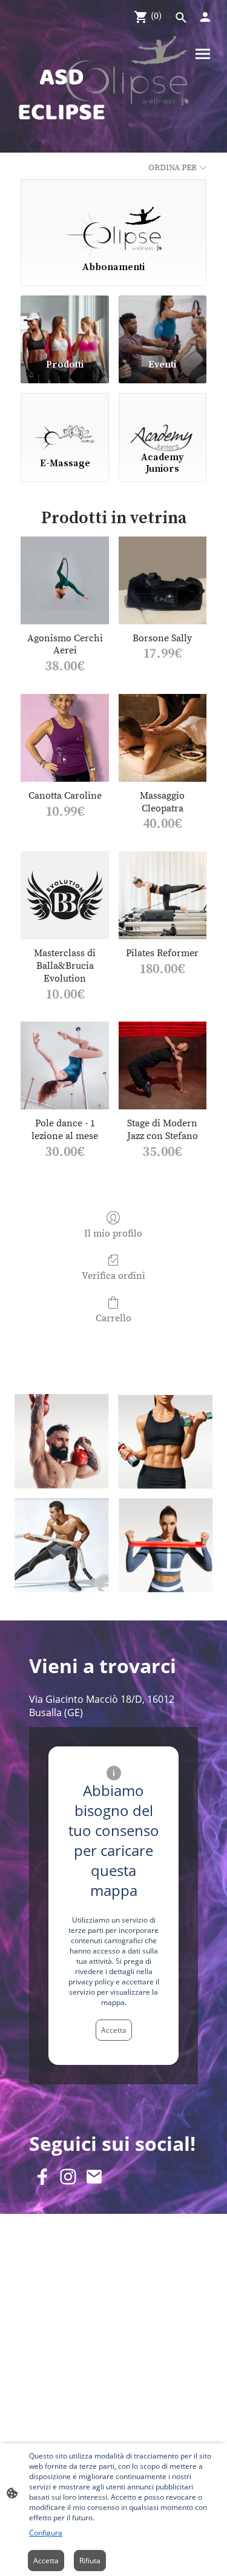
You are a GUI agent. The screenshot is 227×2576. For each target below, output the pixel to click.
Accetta (114, 2030)
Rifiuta (90, 2561)
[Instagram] (68, 2177)
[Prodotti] (64, 322)
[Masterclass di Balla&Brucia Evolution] (64, 895)
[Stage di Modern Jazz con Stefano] (163, 1065)
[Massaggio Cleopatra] (163, 738)
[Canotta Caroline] (64, 738)
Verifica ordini (113, 1276)
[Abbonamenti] (113, 215)
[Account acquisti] (205, 17)
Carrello (113, 1318)
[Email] (94, 2177)
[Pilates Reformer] (163, 895)
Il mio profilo (113, 1234)
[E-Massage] (64, 420)
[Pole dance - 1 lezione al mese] (64, 1065)
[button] (181, 18)
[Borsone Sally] (163, 580)
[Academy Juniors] (163, 420)
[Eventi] (163, 322)
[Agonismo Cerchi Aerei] (64, 580)
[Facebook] (42, 2177)
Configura (46, 2533)
